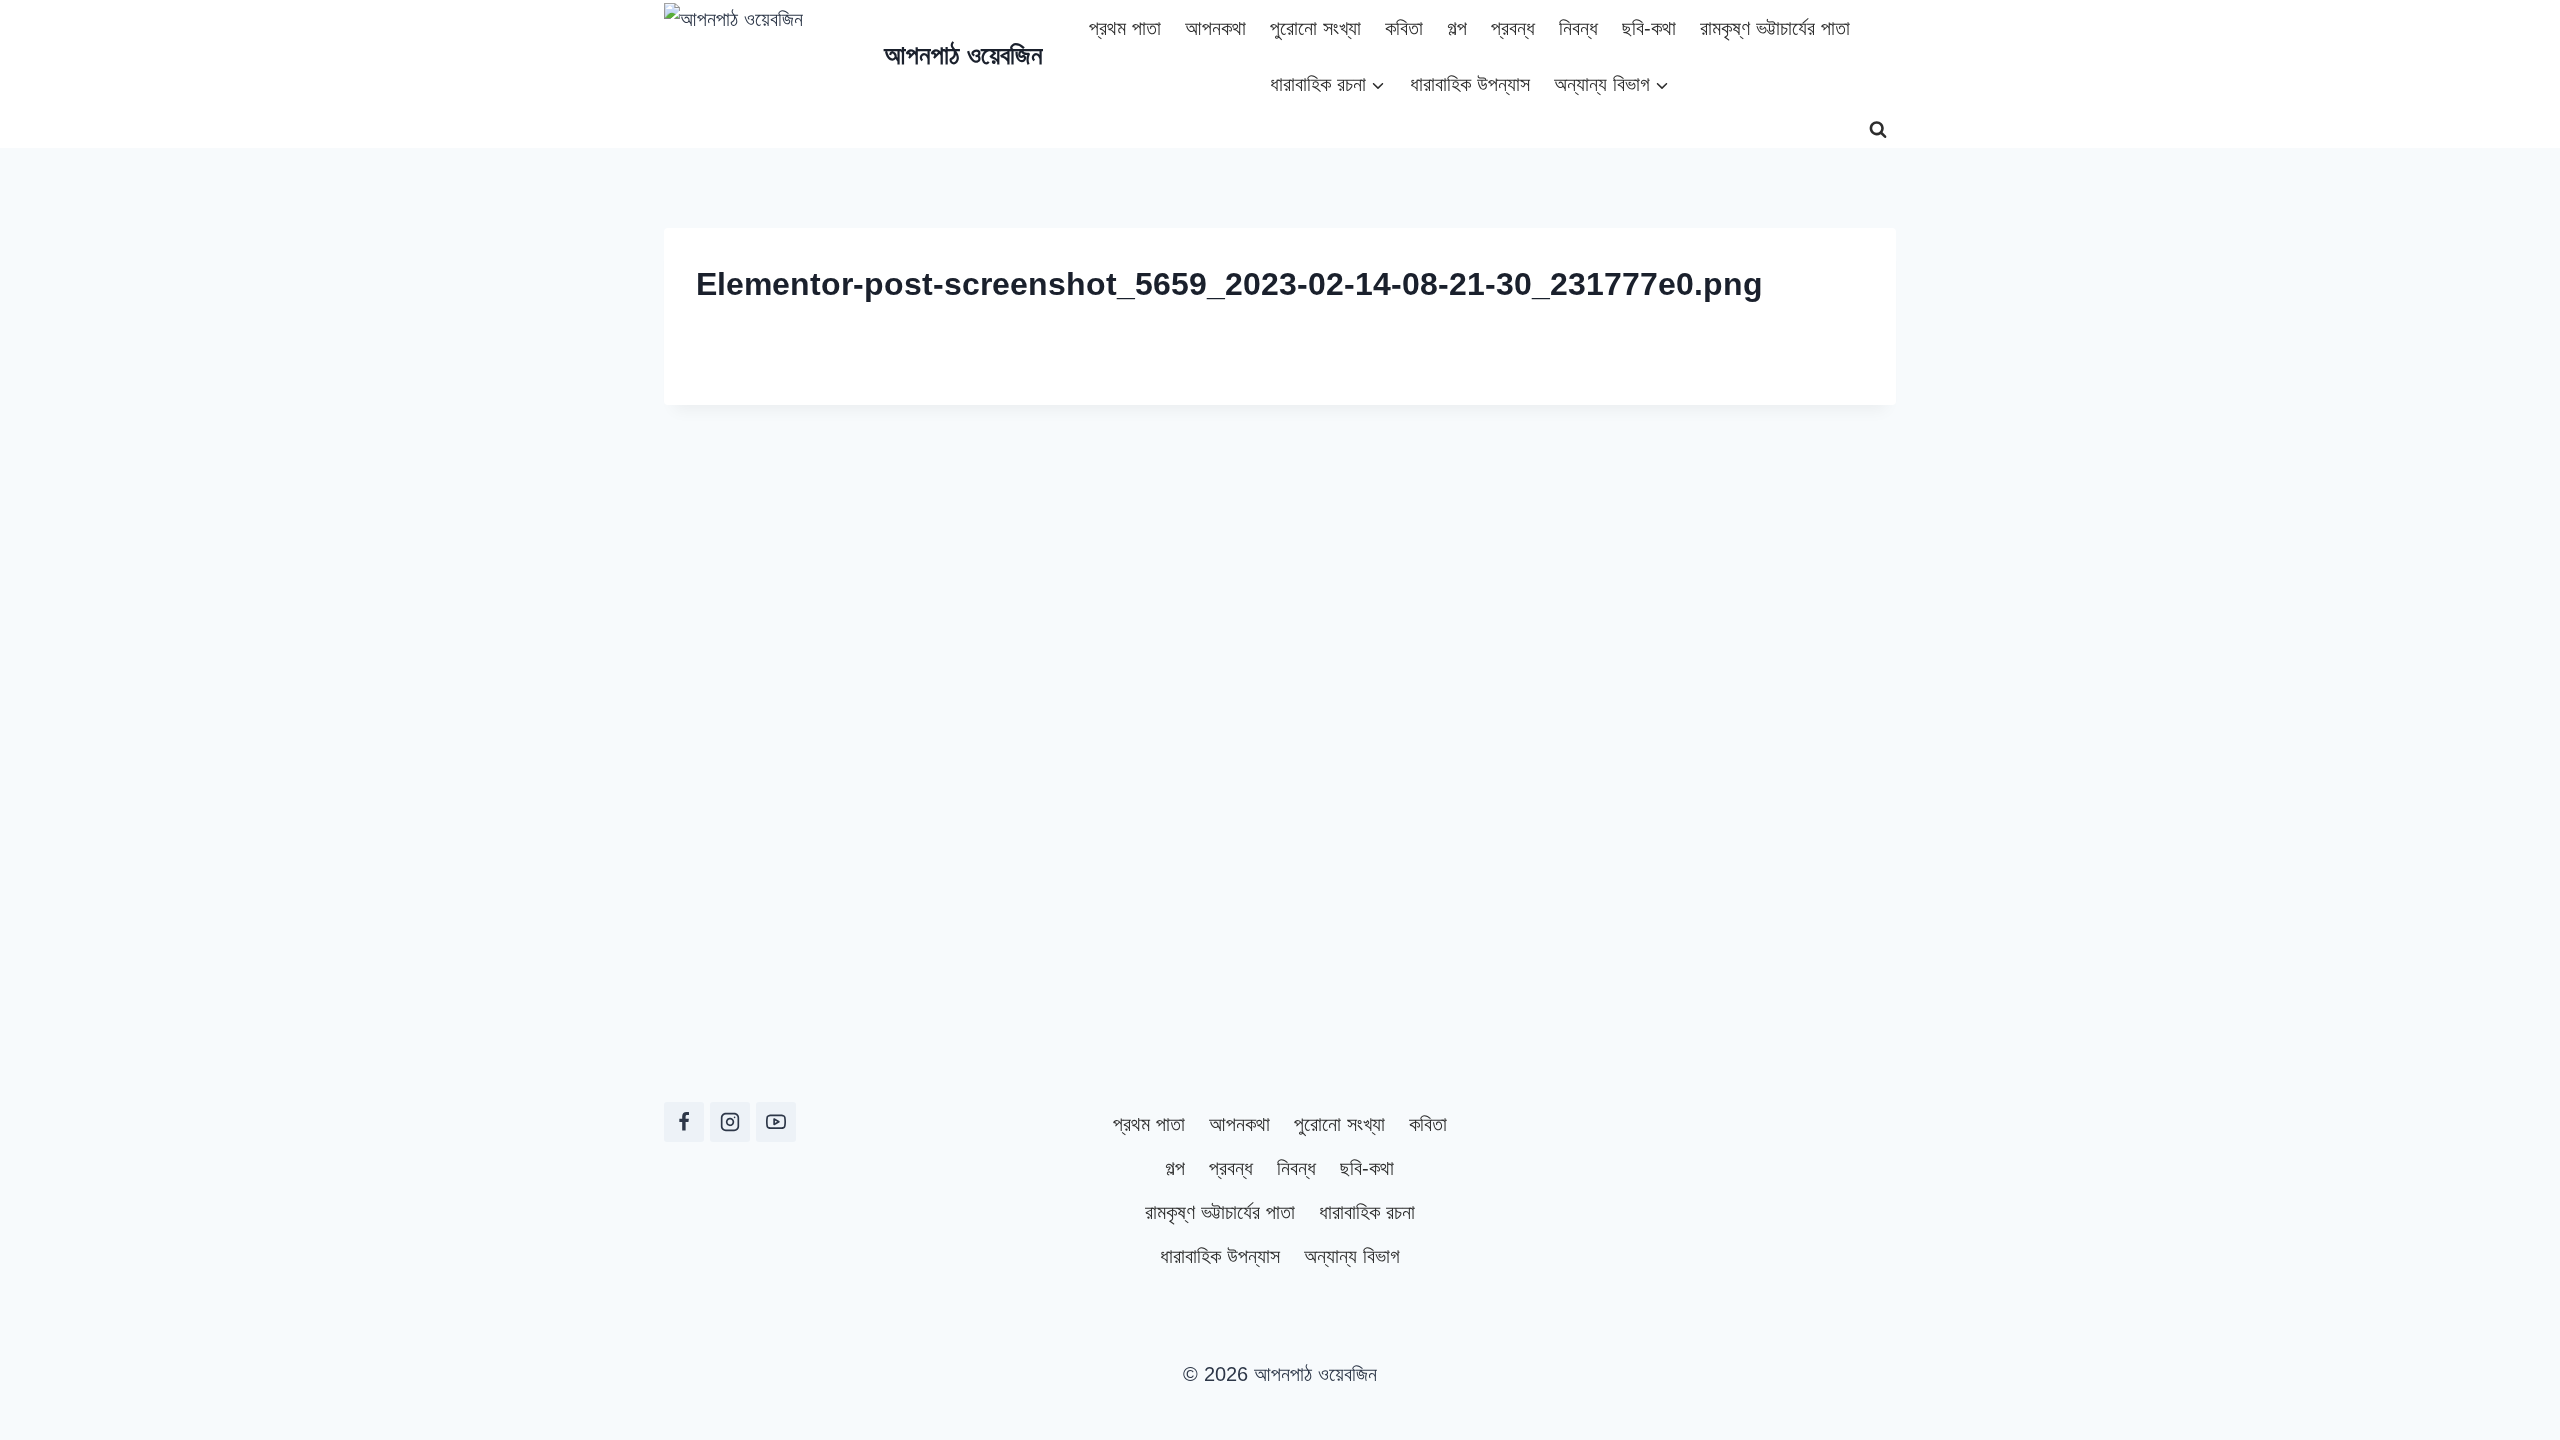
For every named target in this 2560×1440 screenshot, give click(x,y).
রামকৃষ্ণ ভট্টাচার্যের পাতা (1775, 28)
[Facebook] (684, 1122)
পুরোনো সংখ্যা (1315, 28)
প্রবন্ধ (1513, 28)
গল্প (1457, 28)
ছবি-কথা (1649, 28)
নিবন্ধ (1578, 28)
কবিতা (1404, 28)
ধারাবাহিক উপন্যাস (1470, 84)
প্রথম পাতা (1125, 28)
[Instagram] (730, 1122)
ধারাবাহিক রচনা (1367, 1212)
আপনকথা (1215, 28)
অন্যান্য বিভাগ (1352, 1256)
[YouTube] (776, 1122)
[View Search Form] (1878, 130)
